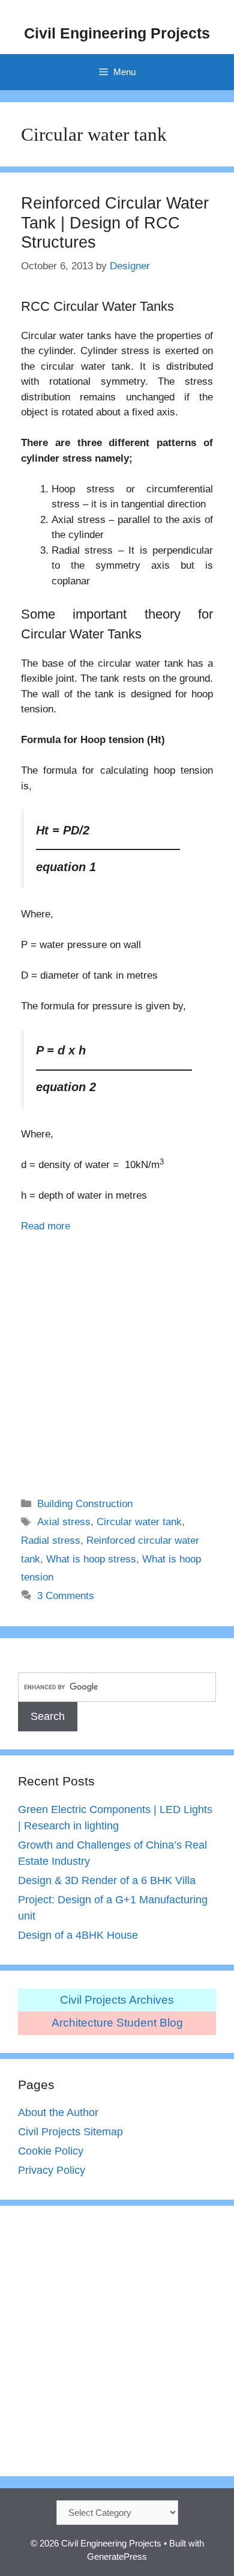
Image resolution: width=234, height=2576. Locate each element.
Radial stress (51, 1540)
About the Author (58, 2113)
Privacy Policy (52, 2170)
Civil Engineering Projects (117, 33)
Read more (46, 1226)
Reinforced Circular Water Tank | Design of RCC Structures (115, 223)
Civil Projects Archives (117, 2000)
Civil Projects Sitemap (70, 2132)
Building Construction (85, 1504)
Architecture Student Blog (117, 2023)
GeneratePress (117, 2556)
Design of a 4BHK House (78, 1935)
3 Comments (66, 1596)
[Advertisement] (117, 1357)
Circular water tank (139, 1522)
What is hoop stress (91, 1559)
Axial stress (64, 1522)
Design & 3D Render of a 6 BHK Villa (107, 1880)
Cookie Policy (51, 2151)
